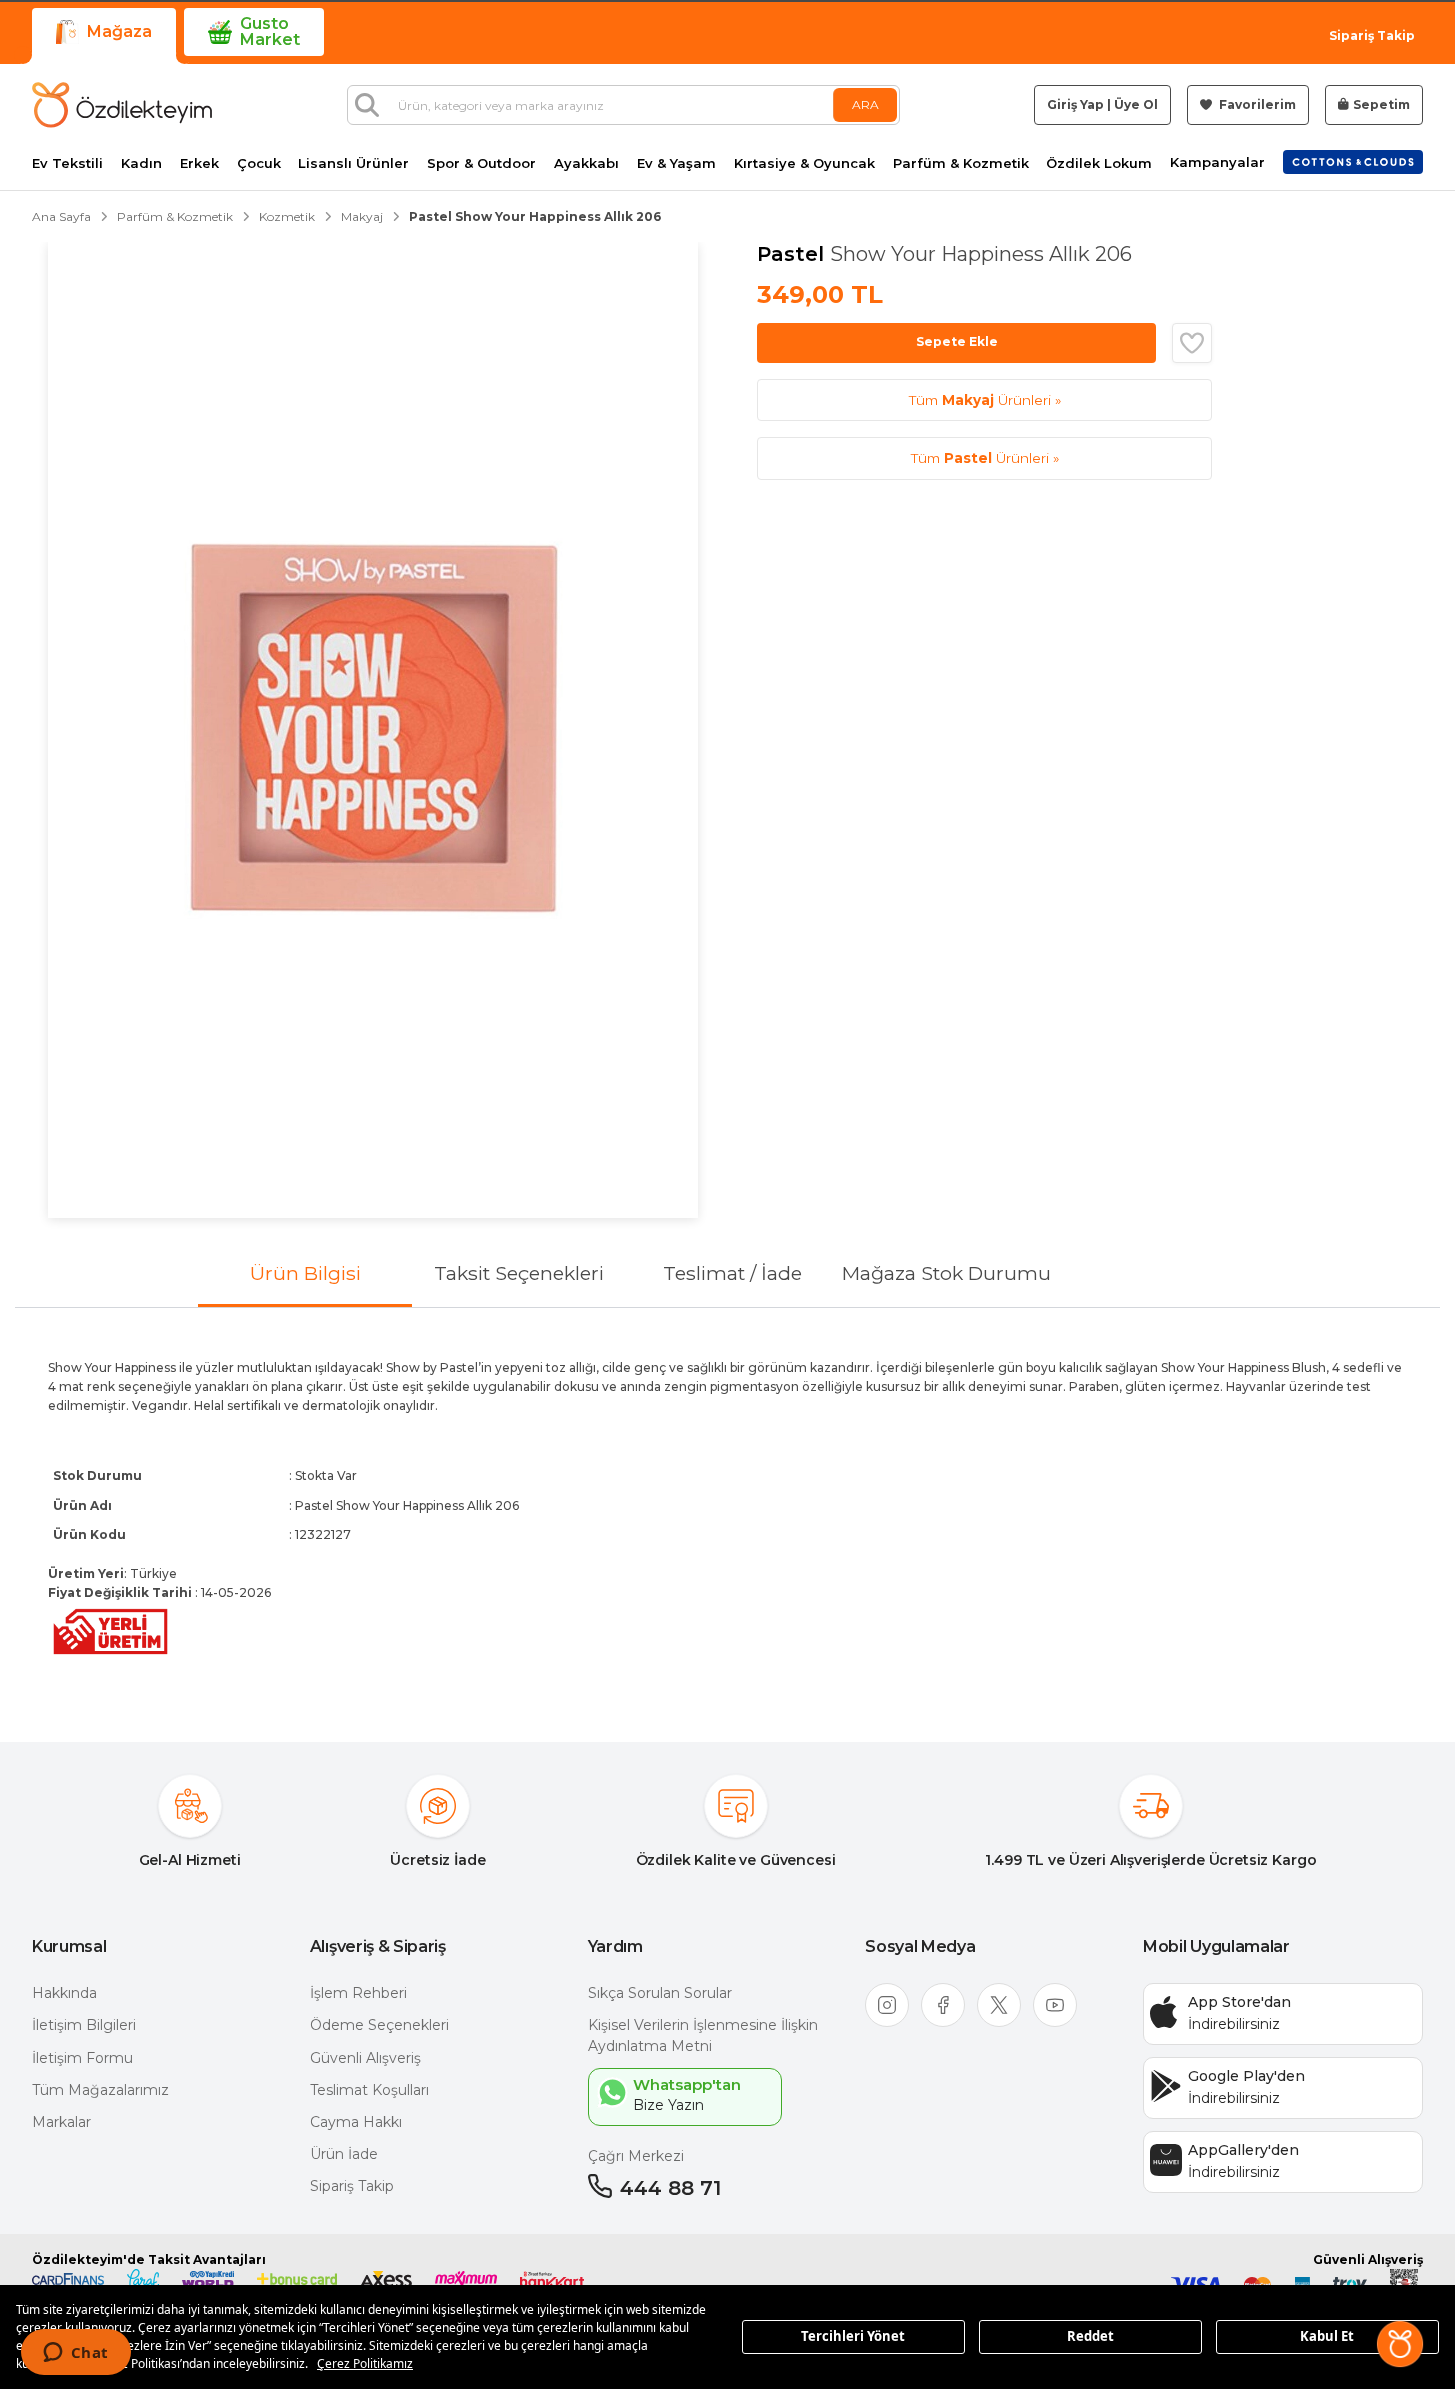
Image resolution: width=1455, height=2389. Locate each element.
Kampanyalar (1217, 162)
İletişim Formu (82, 2058)
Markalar (61, 2122)
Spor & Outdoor (481, 163)
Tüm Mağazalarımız (100, 2090)
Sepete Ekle (957, 341)
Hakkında (64, 1993)
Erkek (199, 163)
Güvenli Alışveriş (365, 2058)
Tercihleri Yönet (853, 2336)
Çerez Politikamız (365, 2363)
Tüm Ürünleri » (985, 400)
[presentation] (727, 1509)
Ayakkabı (586, 163)
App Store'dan (1239, 2002)
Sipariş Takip (1372, 35)
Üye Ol (1136, 104)
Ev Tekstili (67, 163)
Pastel (793, 254)
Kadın (141, 163)
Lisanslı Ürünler (353, 163)
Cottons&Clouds (1353, 158)
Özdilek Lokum (1099, 163)
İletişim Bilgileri (84, 2025)
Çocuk (259, 163)
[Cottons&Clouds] (1353, 162)
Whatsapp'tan (687, 2084)
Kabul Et (1327, 2336)
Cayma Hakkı (356, 2122)
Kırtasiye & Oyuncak (804, 163)
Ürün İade (344, 2154)
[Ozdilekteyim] (122, 105)
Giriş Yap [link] (1075, 104)
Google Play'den (1246, 2076)
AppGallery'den (1243, 2150)
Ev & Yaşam (676, 163)
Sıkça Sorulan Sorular (660, 1993)
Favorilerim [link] (1256, 104)
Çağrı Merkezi (636, 2156)
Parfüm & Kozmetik (961, 163)
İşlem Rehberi (358, 1993)
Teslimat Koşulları (369, 2090)
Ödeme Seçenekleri (379, 2025)
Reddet (1090, 2336)
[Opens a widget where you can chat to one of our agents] (75, 2354)
